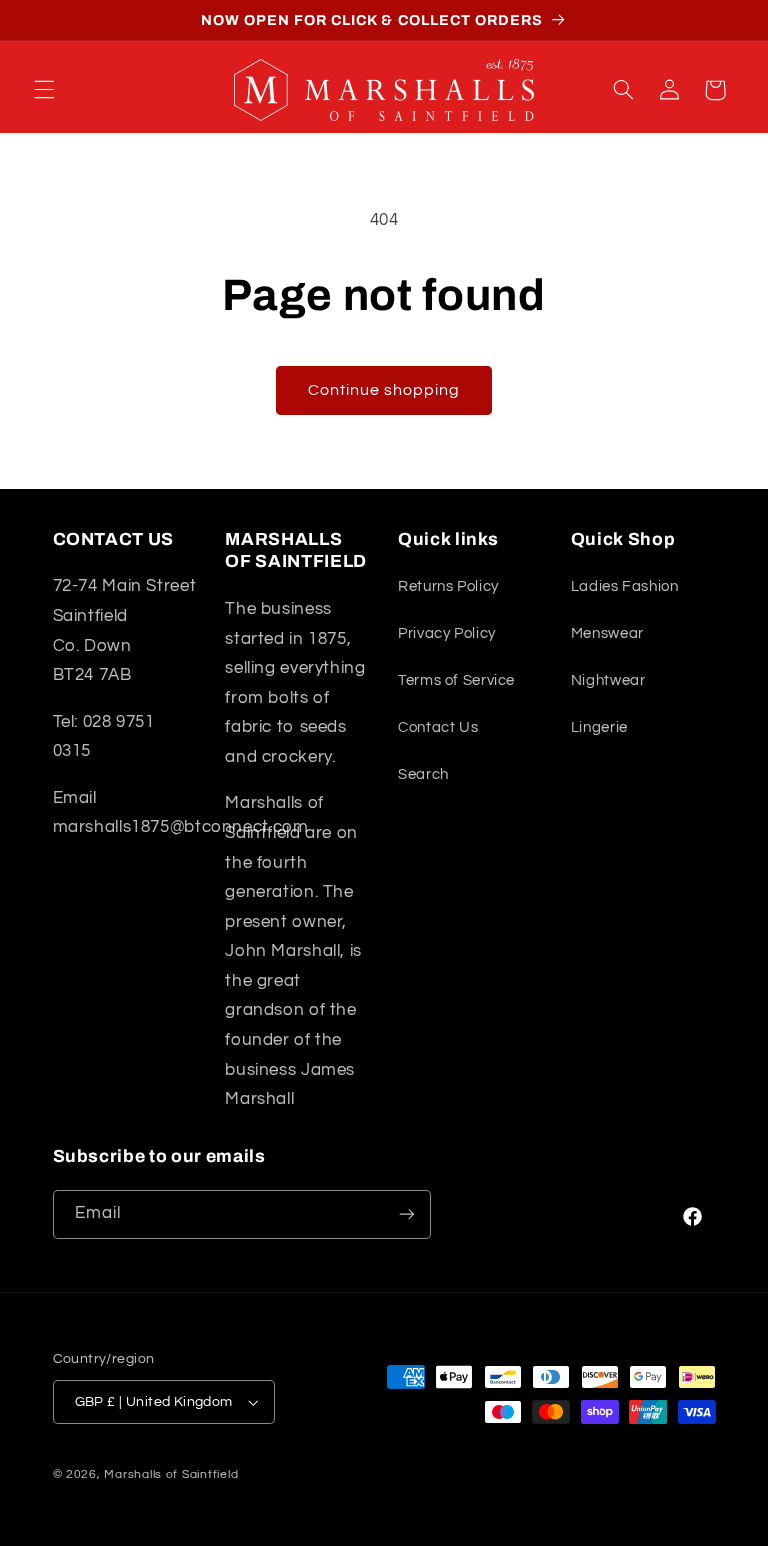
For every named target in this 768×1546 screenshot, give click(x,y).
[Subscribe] (406, 1214)
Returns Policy (448, 586)
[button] (44, 90)
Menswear (607, 633)
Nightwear (608, 680)
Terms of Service (456, 680)
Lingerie (599, 727)
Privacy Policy (447, 633)
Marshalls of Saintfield (171, 1474)
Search (423, 774)
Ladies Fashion (625, 586)
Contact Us (438, 727)
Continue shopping (384, 390)
